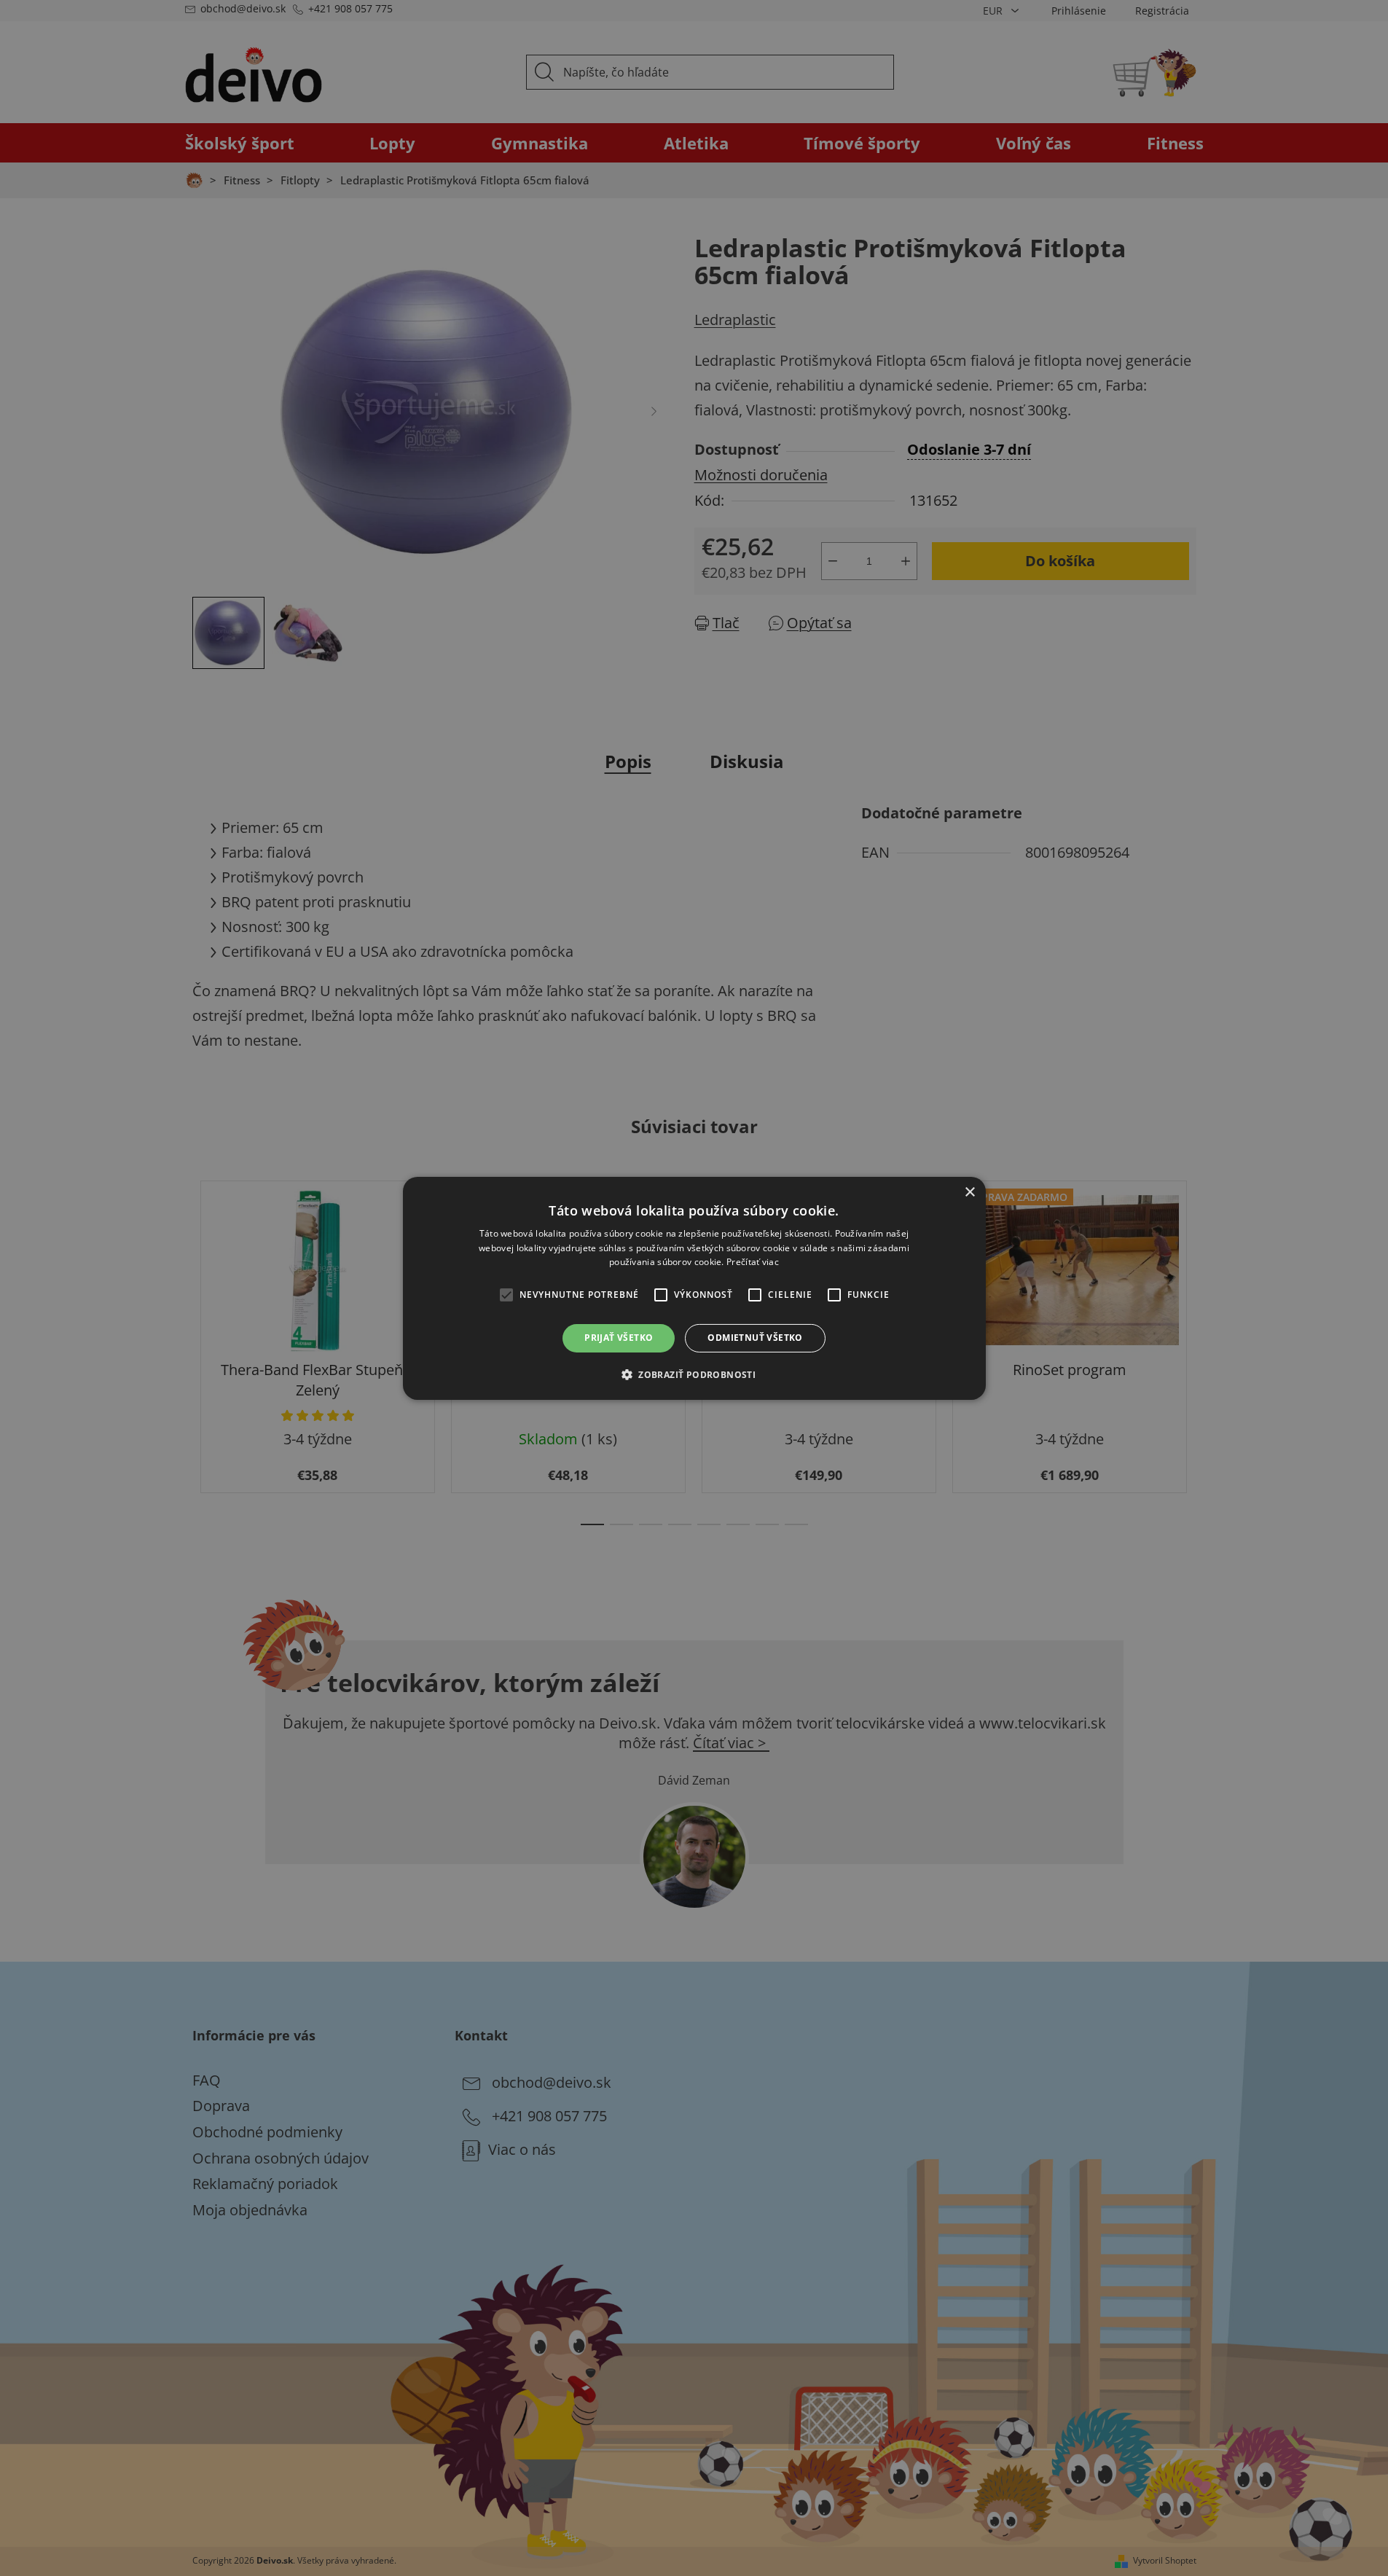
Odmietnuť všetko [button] (755, 1338)
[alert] (694, 1288)
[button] (694, 1374)
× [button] (969, 1192)
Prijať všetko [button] (619, 1338)
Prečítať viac (753, 1262)
